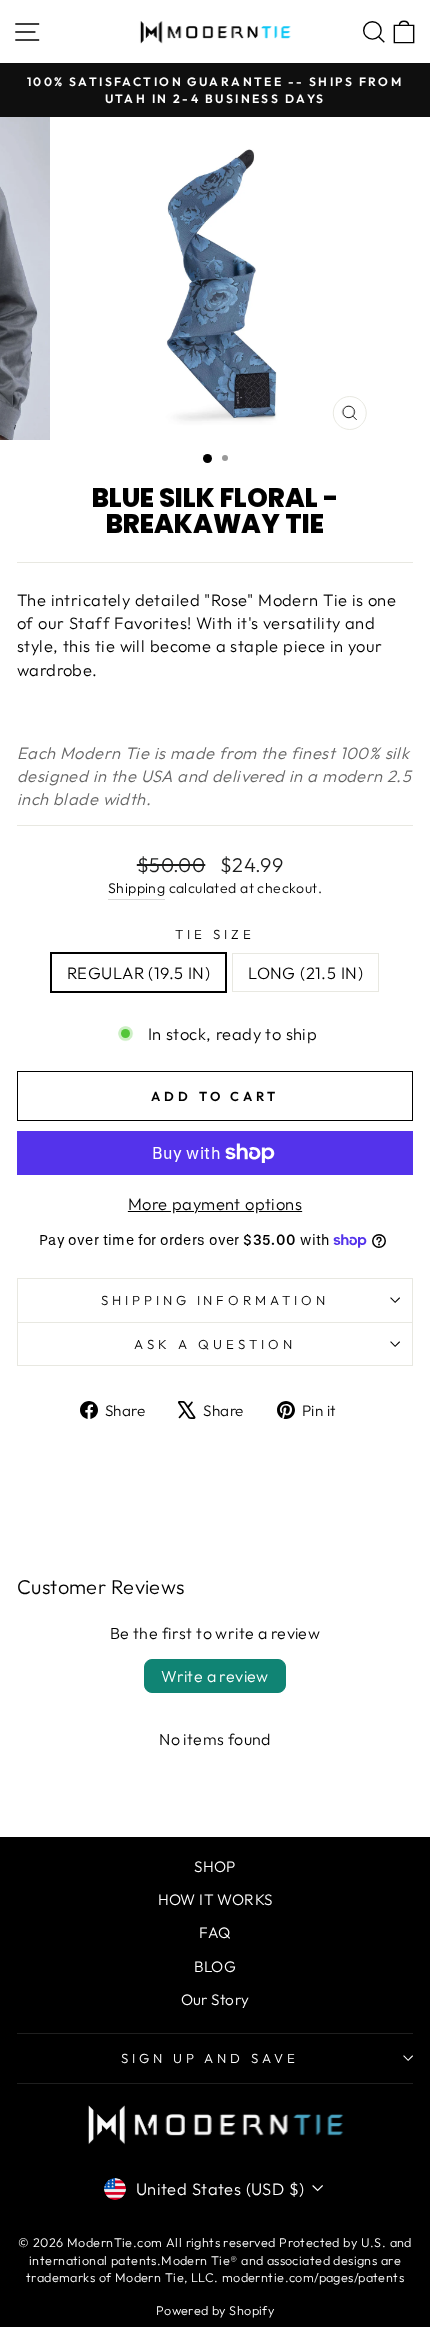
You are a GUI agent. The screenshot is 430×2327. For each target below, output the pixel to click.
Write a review (215, 1676)
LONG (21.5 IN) (305, 972)
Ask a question (215, 1344)
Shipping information (215, 1300)
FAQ (214, 1932)
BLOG (215, 1966)
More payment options (215, 1203)
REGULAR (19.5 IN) (138, 972)
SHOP (215, 1866)
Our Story (215, 1999)
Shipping (136, 888)
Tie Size (215, 934)
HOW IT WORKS (215, 1899)
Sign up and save (210, 2058)
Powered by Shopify (215, 2310)
